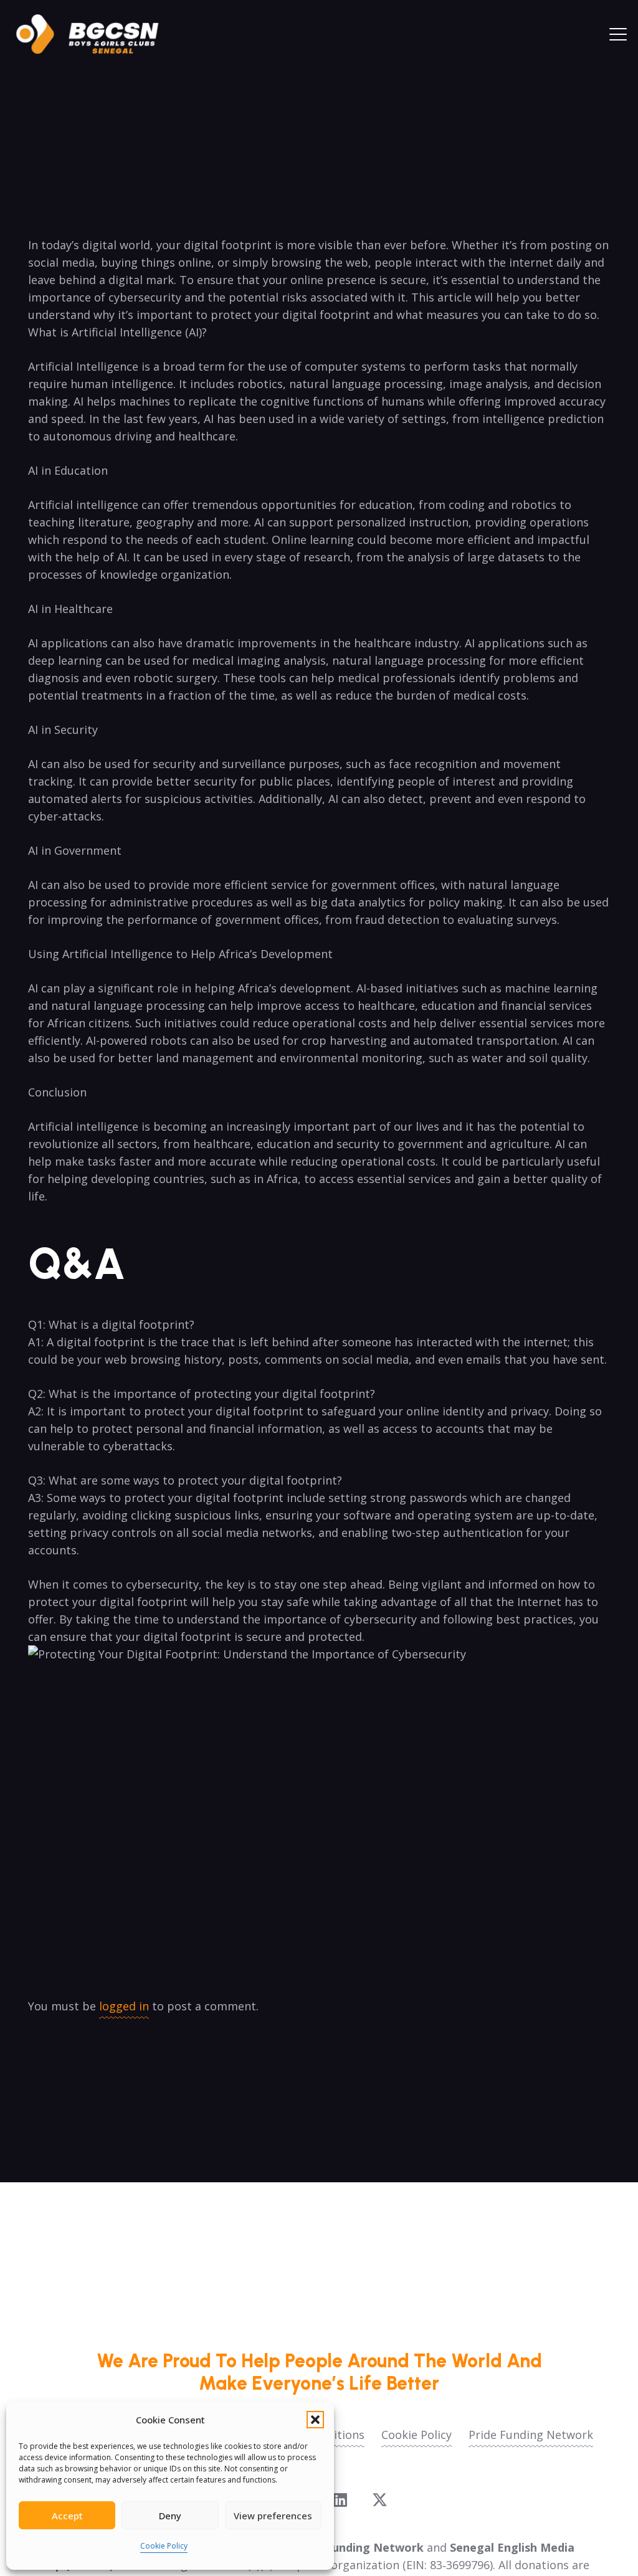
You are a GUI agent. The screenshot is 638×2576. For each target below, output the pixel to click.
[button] (315, 2420)
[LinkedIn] (340, 2500)
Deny (170, 2516)
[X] (380, 2500)
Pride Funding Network (531, 2435)
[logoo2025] (96, 34)
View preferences (273, 2516)
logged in (124, 2006)
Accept (67, 2516)
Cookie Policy (164, 2546)
